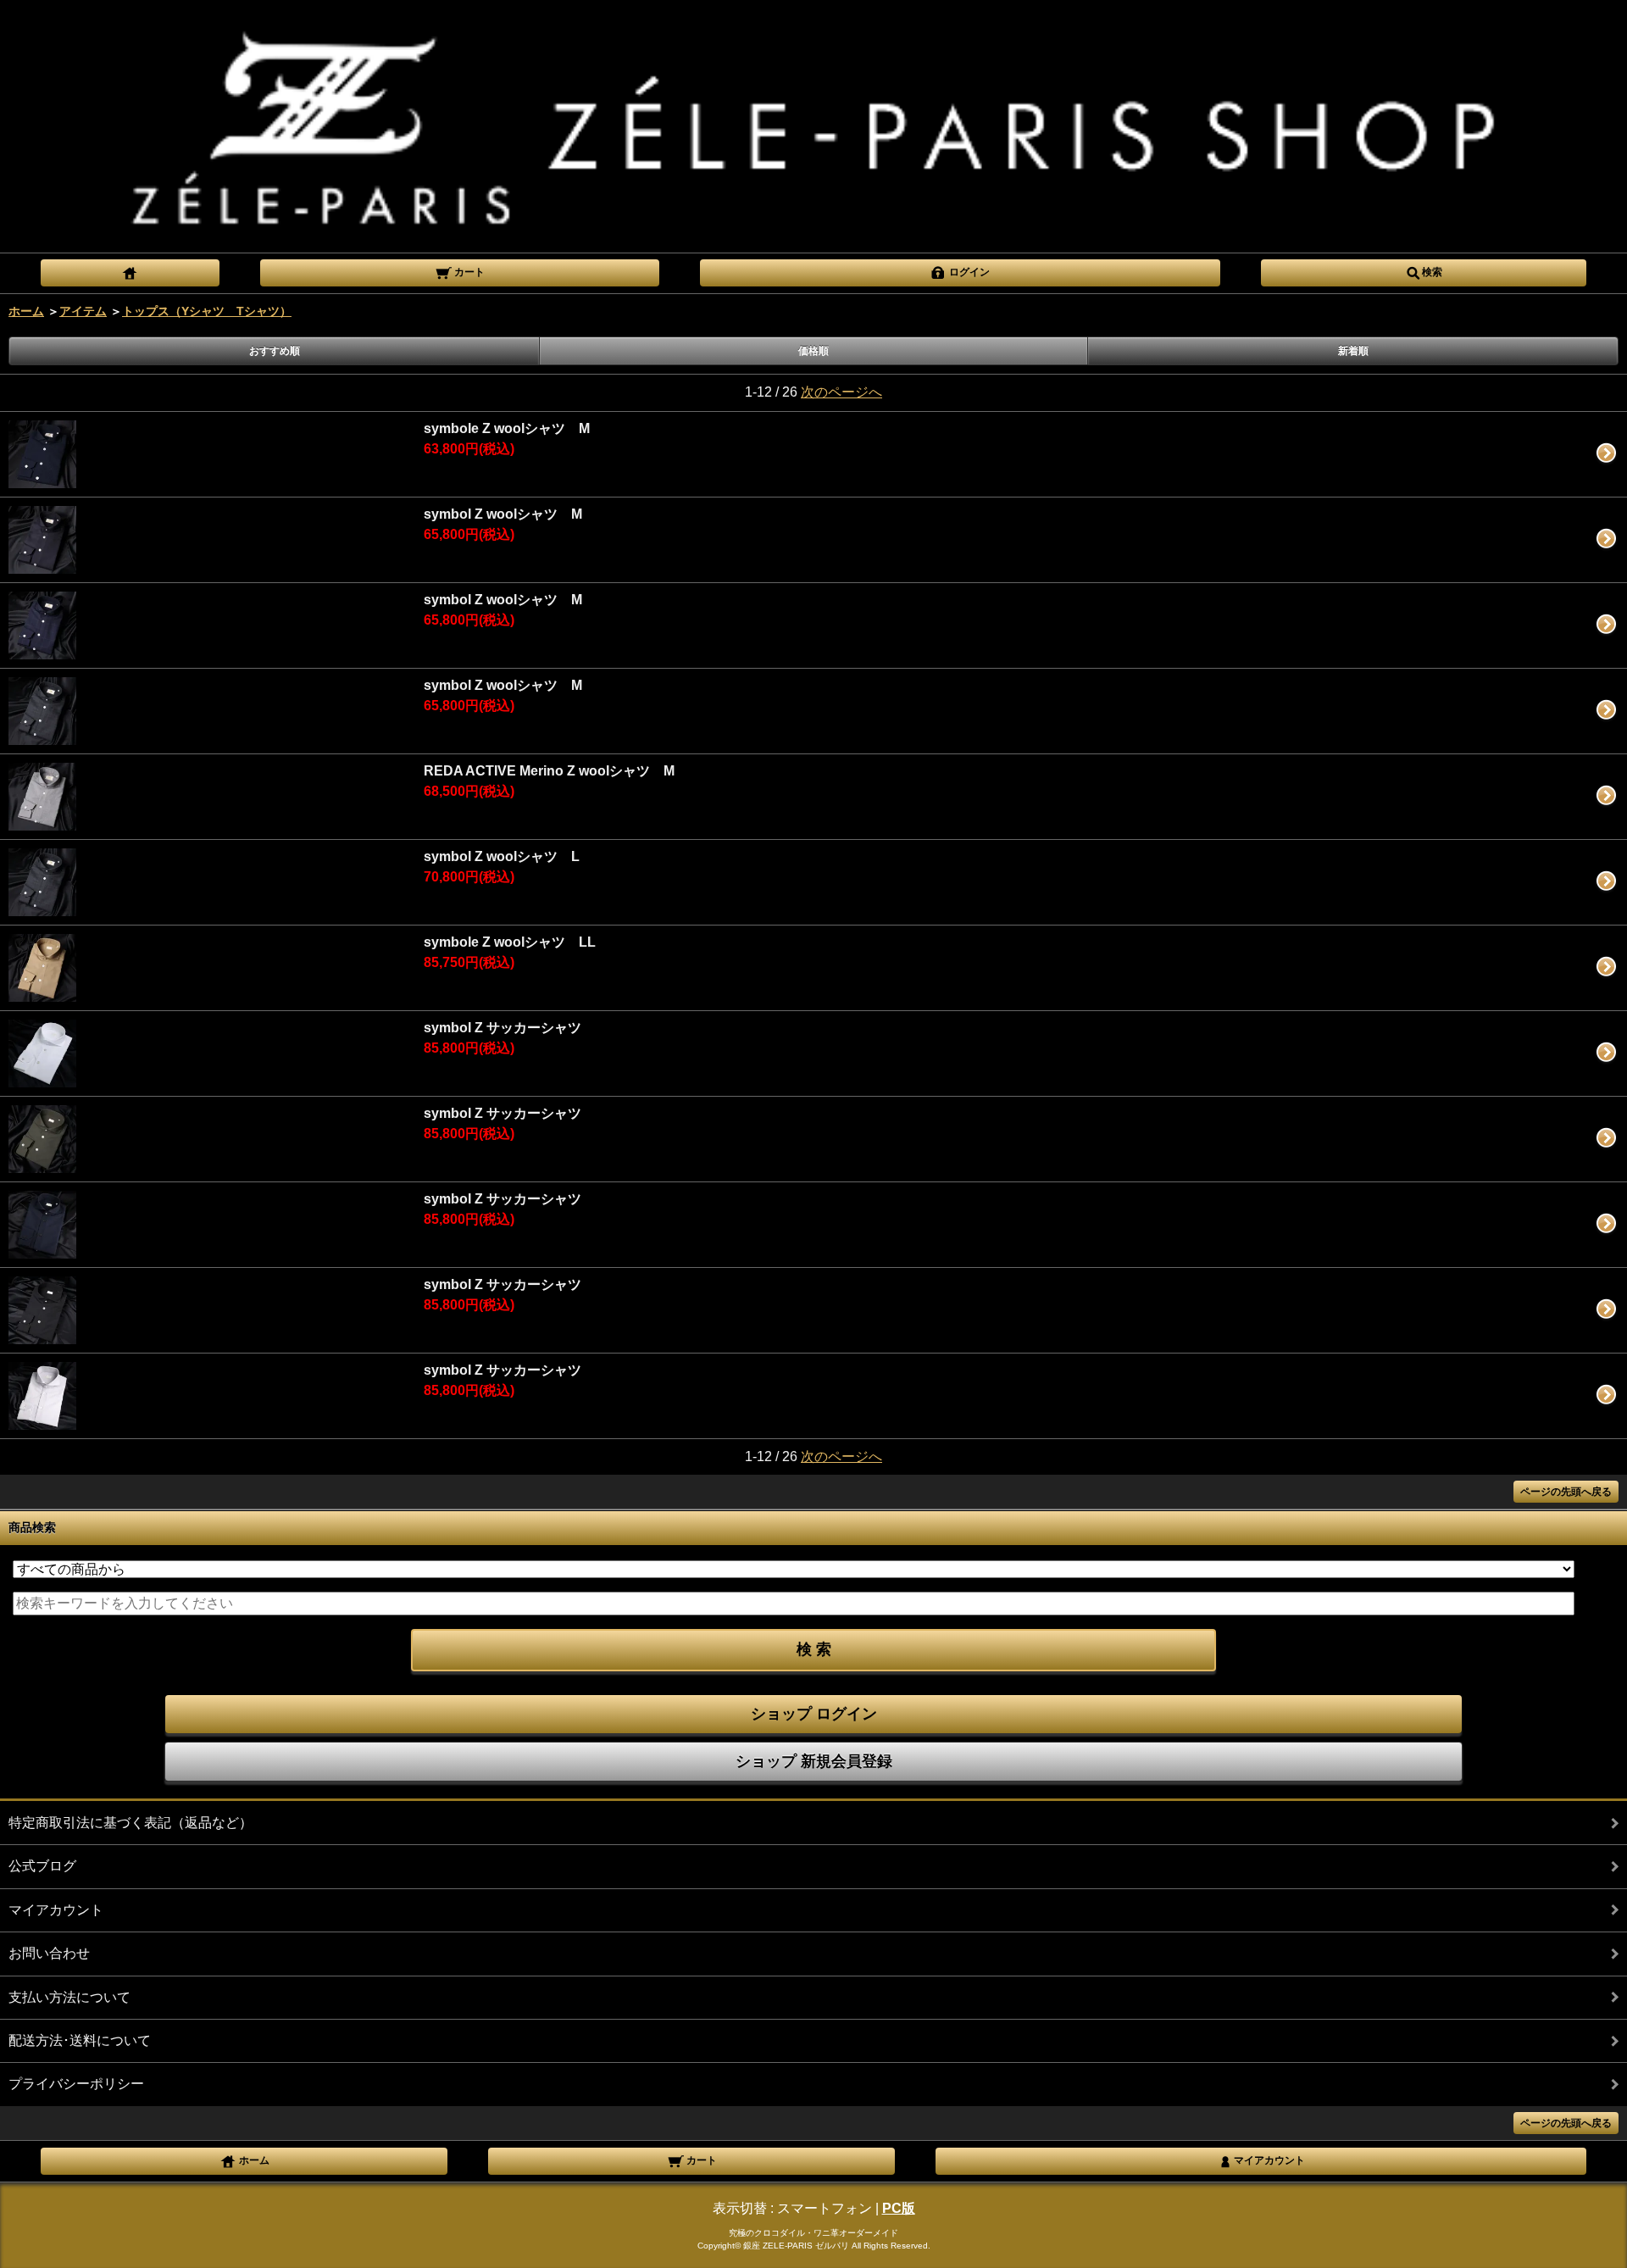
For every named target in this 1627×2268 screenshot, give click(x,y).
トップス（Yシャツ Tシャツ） (207, 311)
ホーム (26, 311)
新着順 (1353, 351)
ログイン (968, 272)
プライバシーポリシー (76, 2084)
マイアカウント (56, 1910)
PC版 (899, 2208)
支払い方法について (69, 1997)
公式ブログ (42, 1866)
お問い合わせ (49, 1953)
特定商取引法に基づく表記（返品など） (130, 1823)
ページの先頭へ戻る (1566, 1492)
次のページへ (841, 392)
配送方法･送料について (80, 2040)
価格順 (813, 351)
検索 (1432, 272)
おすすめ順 (275, 351)
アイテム (83, 311)
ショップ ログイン (814, 1714)
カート (468, 272)
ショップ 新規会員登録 (814, 1761)
